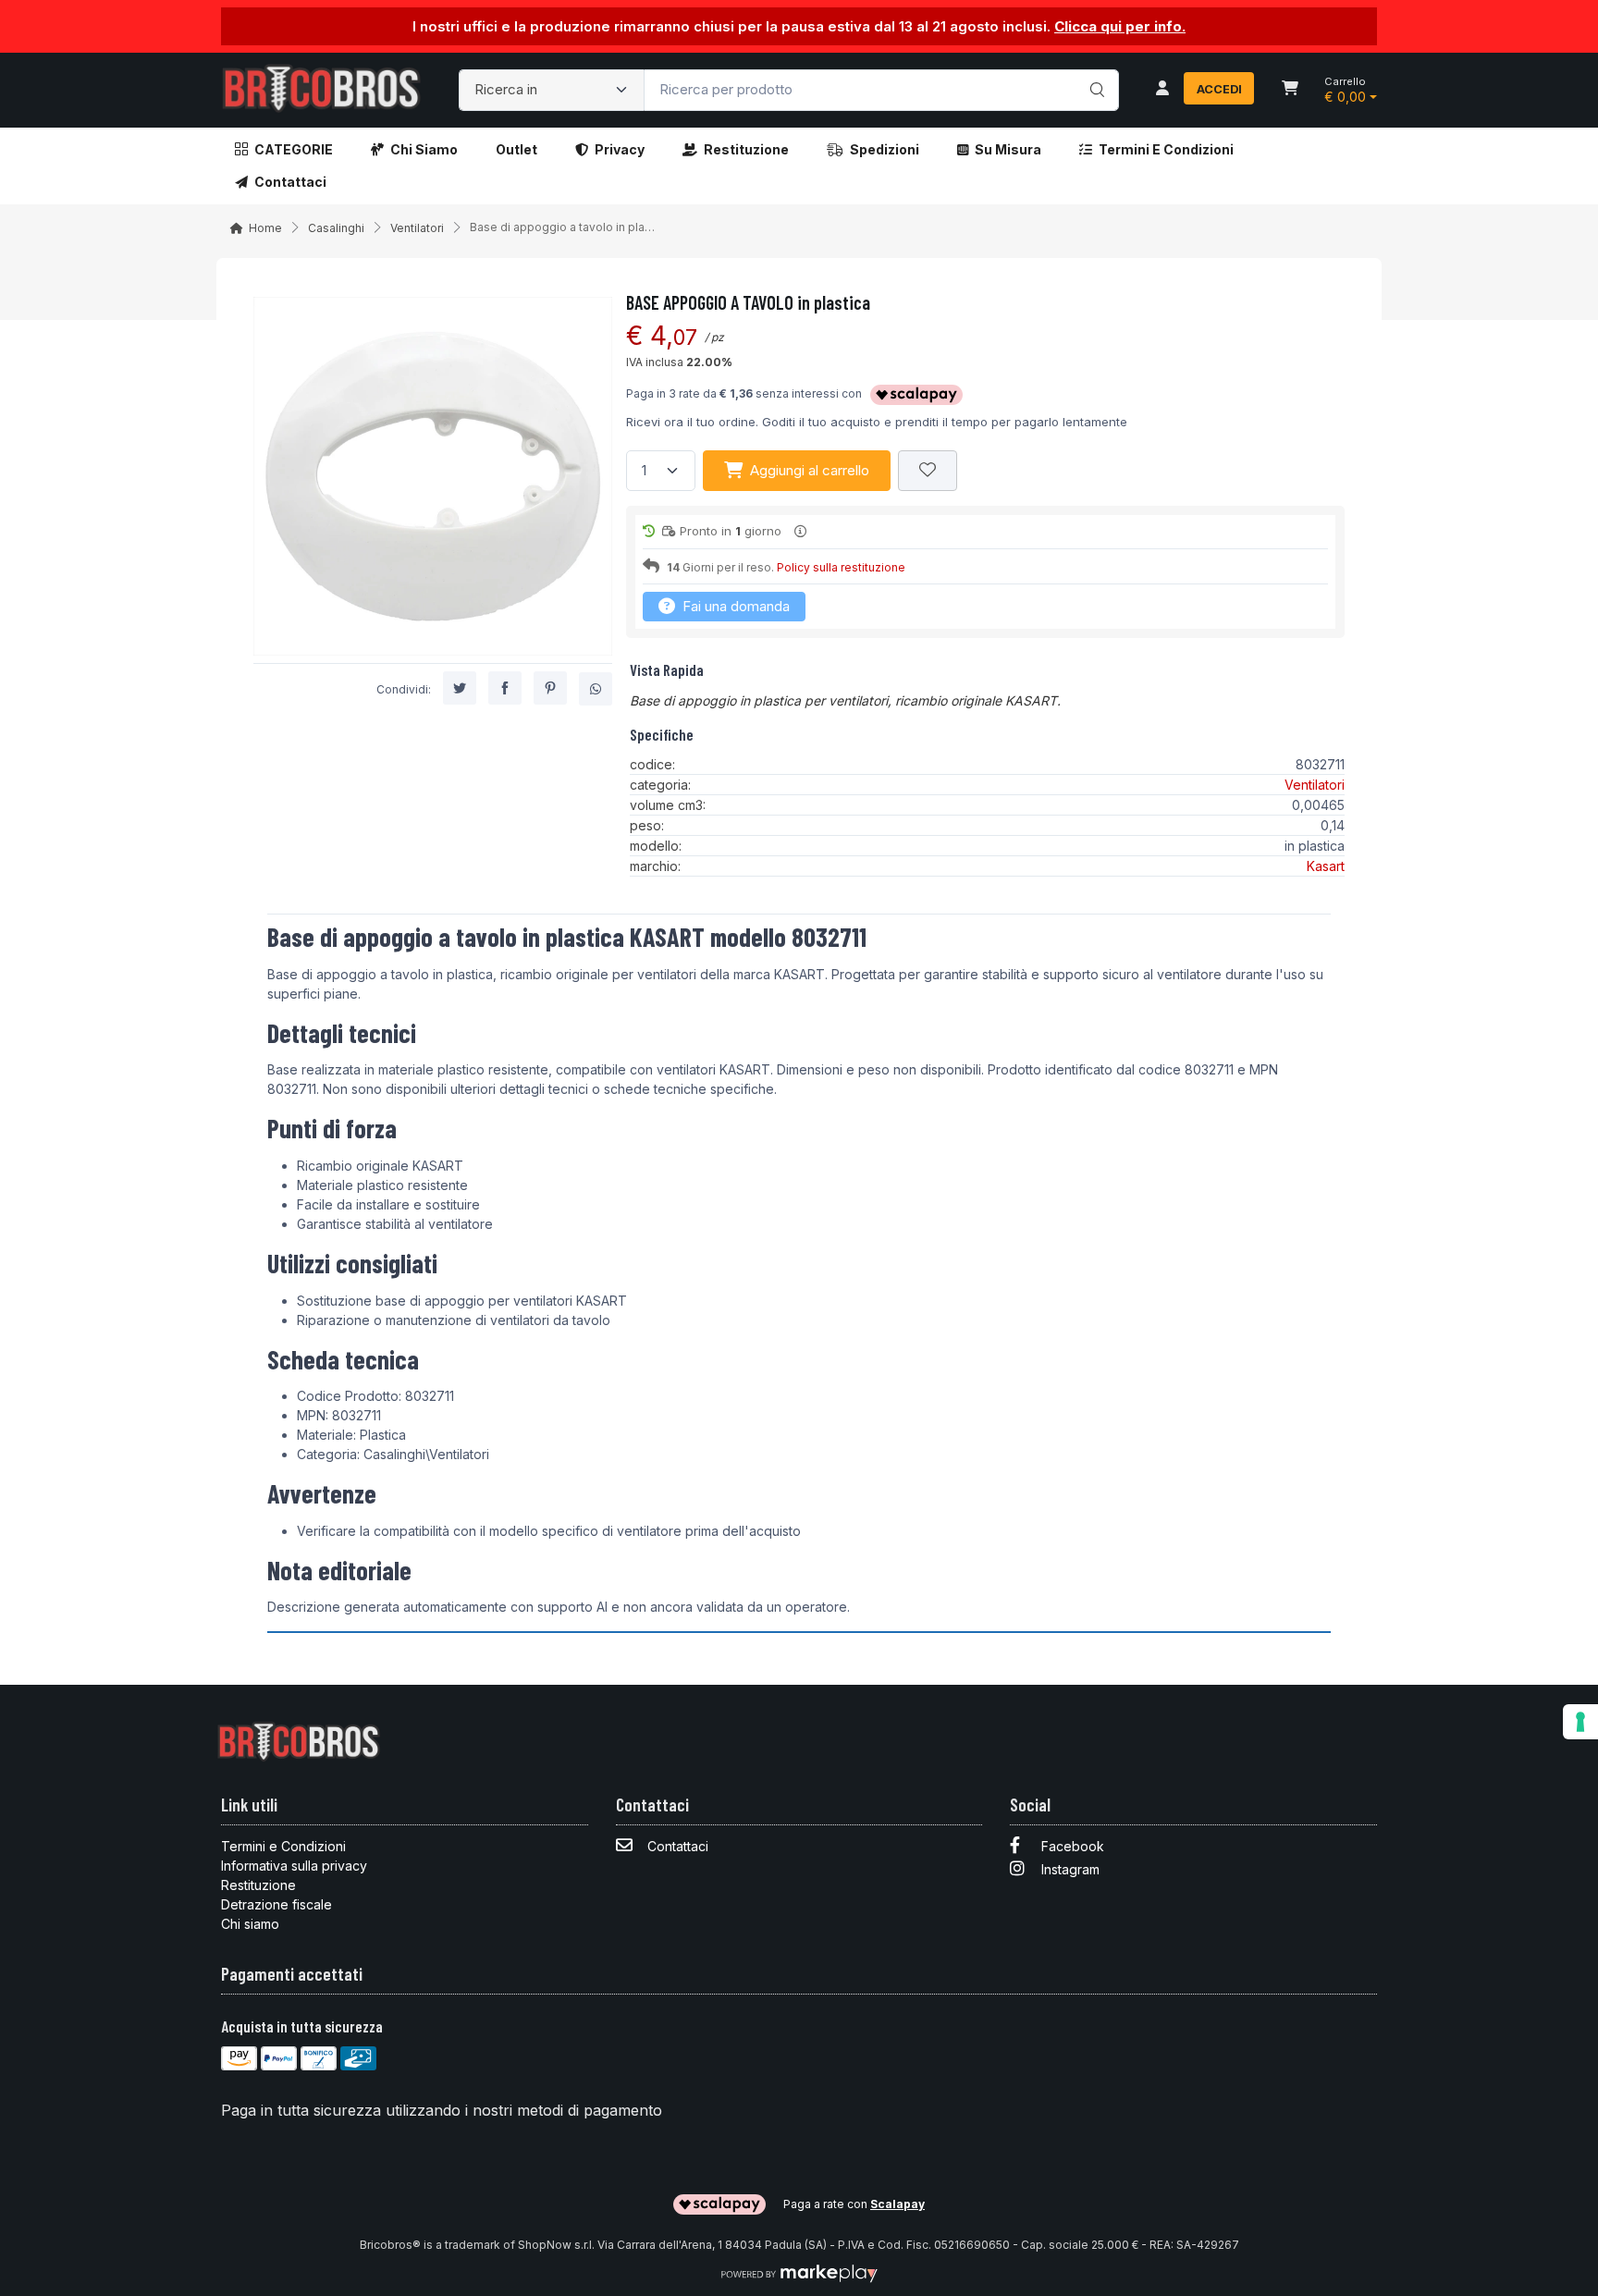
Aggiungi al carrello (810, 470)
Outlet (516, 149)
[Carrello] (1290, 90)
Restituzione (746, 149)
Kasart (1326, 866)
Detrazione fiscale (277, 1904)
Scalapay (897, 2204)
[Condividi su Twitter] (460, 689)
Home (265, 228)
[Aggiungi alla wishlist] (928, 471)
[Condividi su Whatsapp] (596, 690)
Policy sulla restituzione (841, 567)
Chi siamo (424, 149)
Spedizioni (885, 149)
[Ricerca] (1094, 71)
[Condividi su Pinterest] (550, 689)
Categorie (294, 149)
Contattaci (290, 182)
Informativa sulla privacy (294, 1866)
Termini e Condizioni (1166, 149)
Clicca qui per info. (1120, 26)
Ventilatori (417, 228)
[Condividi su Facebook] (505, 689)
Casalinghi (336, 228)
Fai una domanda (734, 606)
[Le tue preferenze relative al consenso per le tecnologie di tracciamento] (1580, 1722)
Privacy (620, 149)
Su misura (1008, 149)
